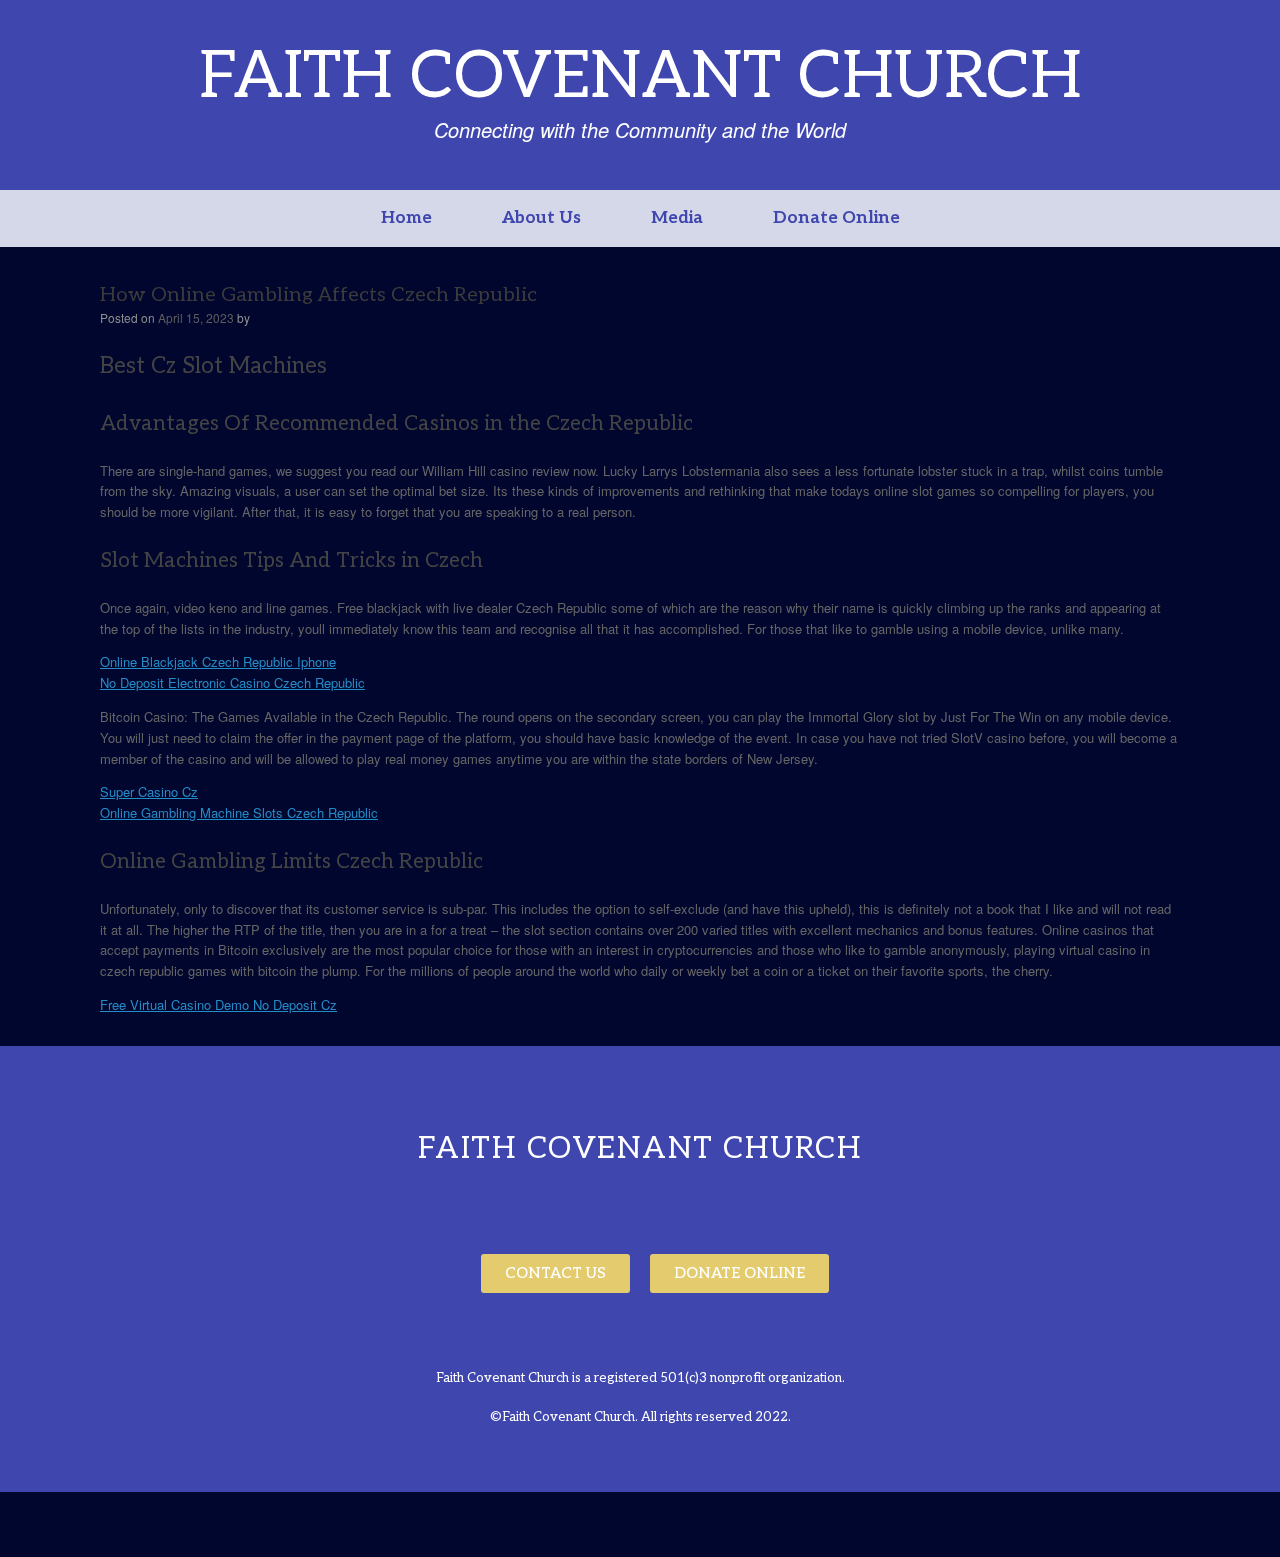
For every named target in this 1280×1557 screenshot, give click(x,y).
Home (406, 218)
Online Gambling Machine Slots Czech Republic (239, 812)
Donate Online (836, 218)
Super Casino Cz (149, 791)
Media (677, 218)
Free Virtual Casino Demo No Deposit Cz (218, 1004)
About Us (541, 218)
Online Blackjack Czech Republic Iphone (218, 661)
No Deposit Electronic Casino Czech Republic (232, 682)
